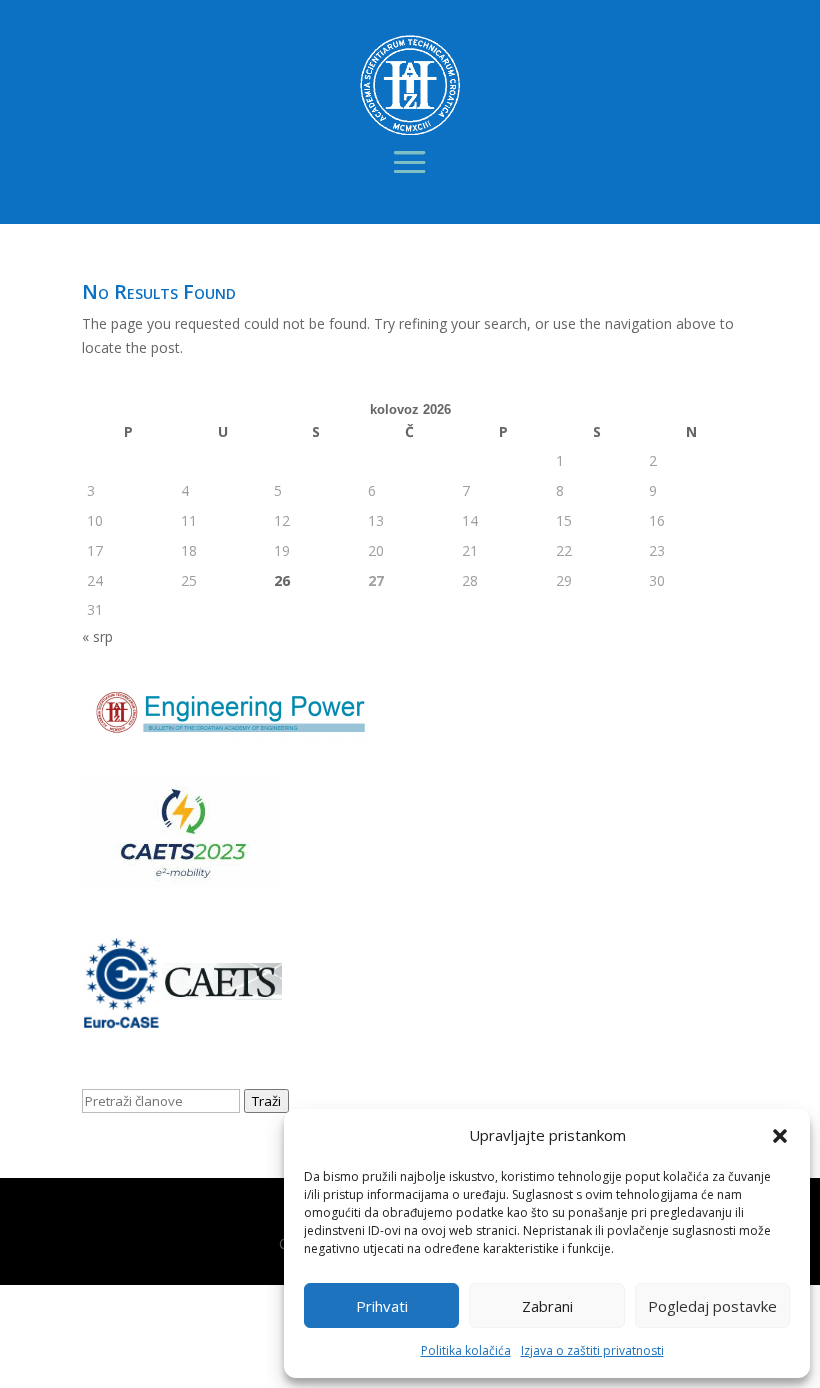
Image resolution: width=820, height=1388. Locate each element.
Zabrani (547, 1306)
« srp (97, 636)
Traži (266, 1101)
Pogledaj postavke (712, 1306)
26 (282, 580)
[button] (780, 1136)
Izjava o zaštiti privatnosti (592, 1350)
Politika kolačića (466, 1350)
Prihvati (382, 1306)
